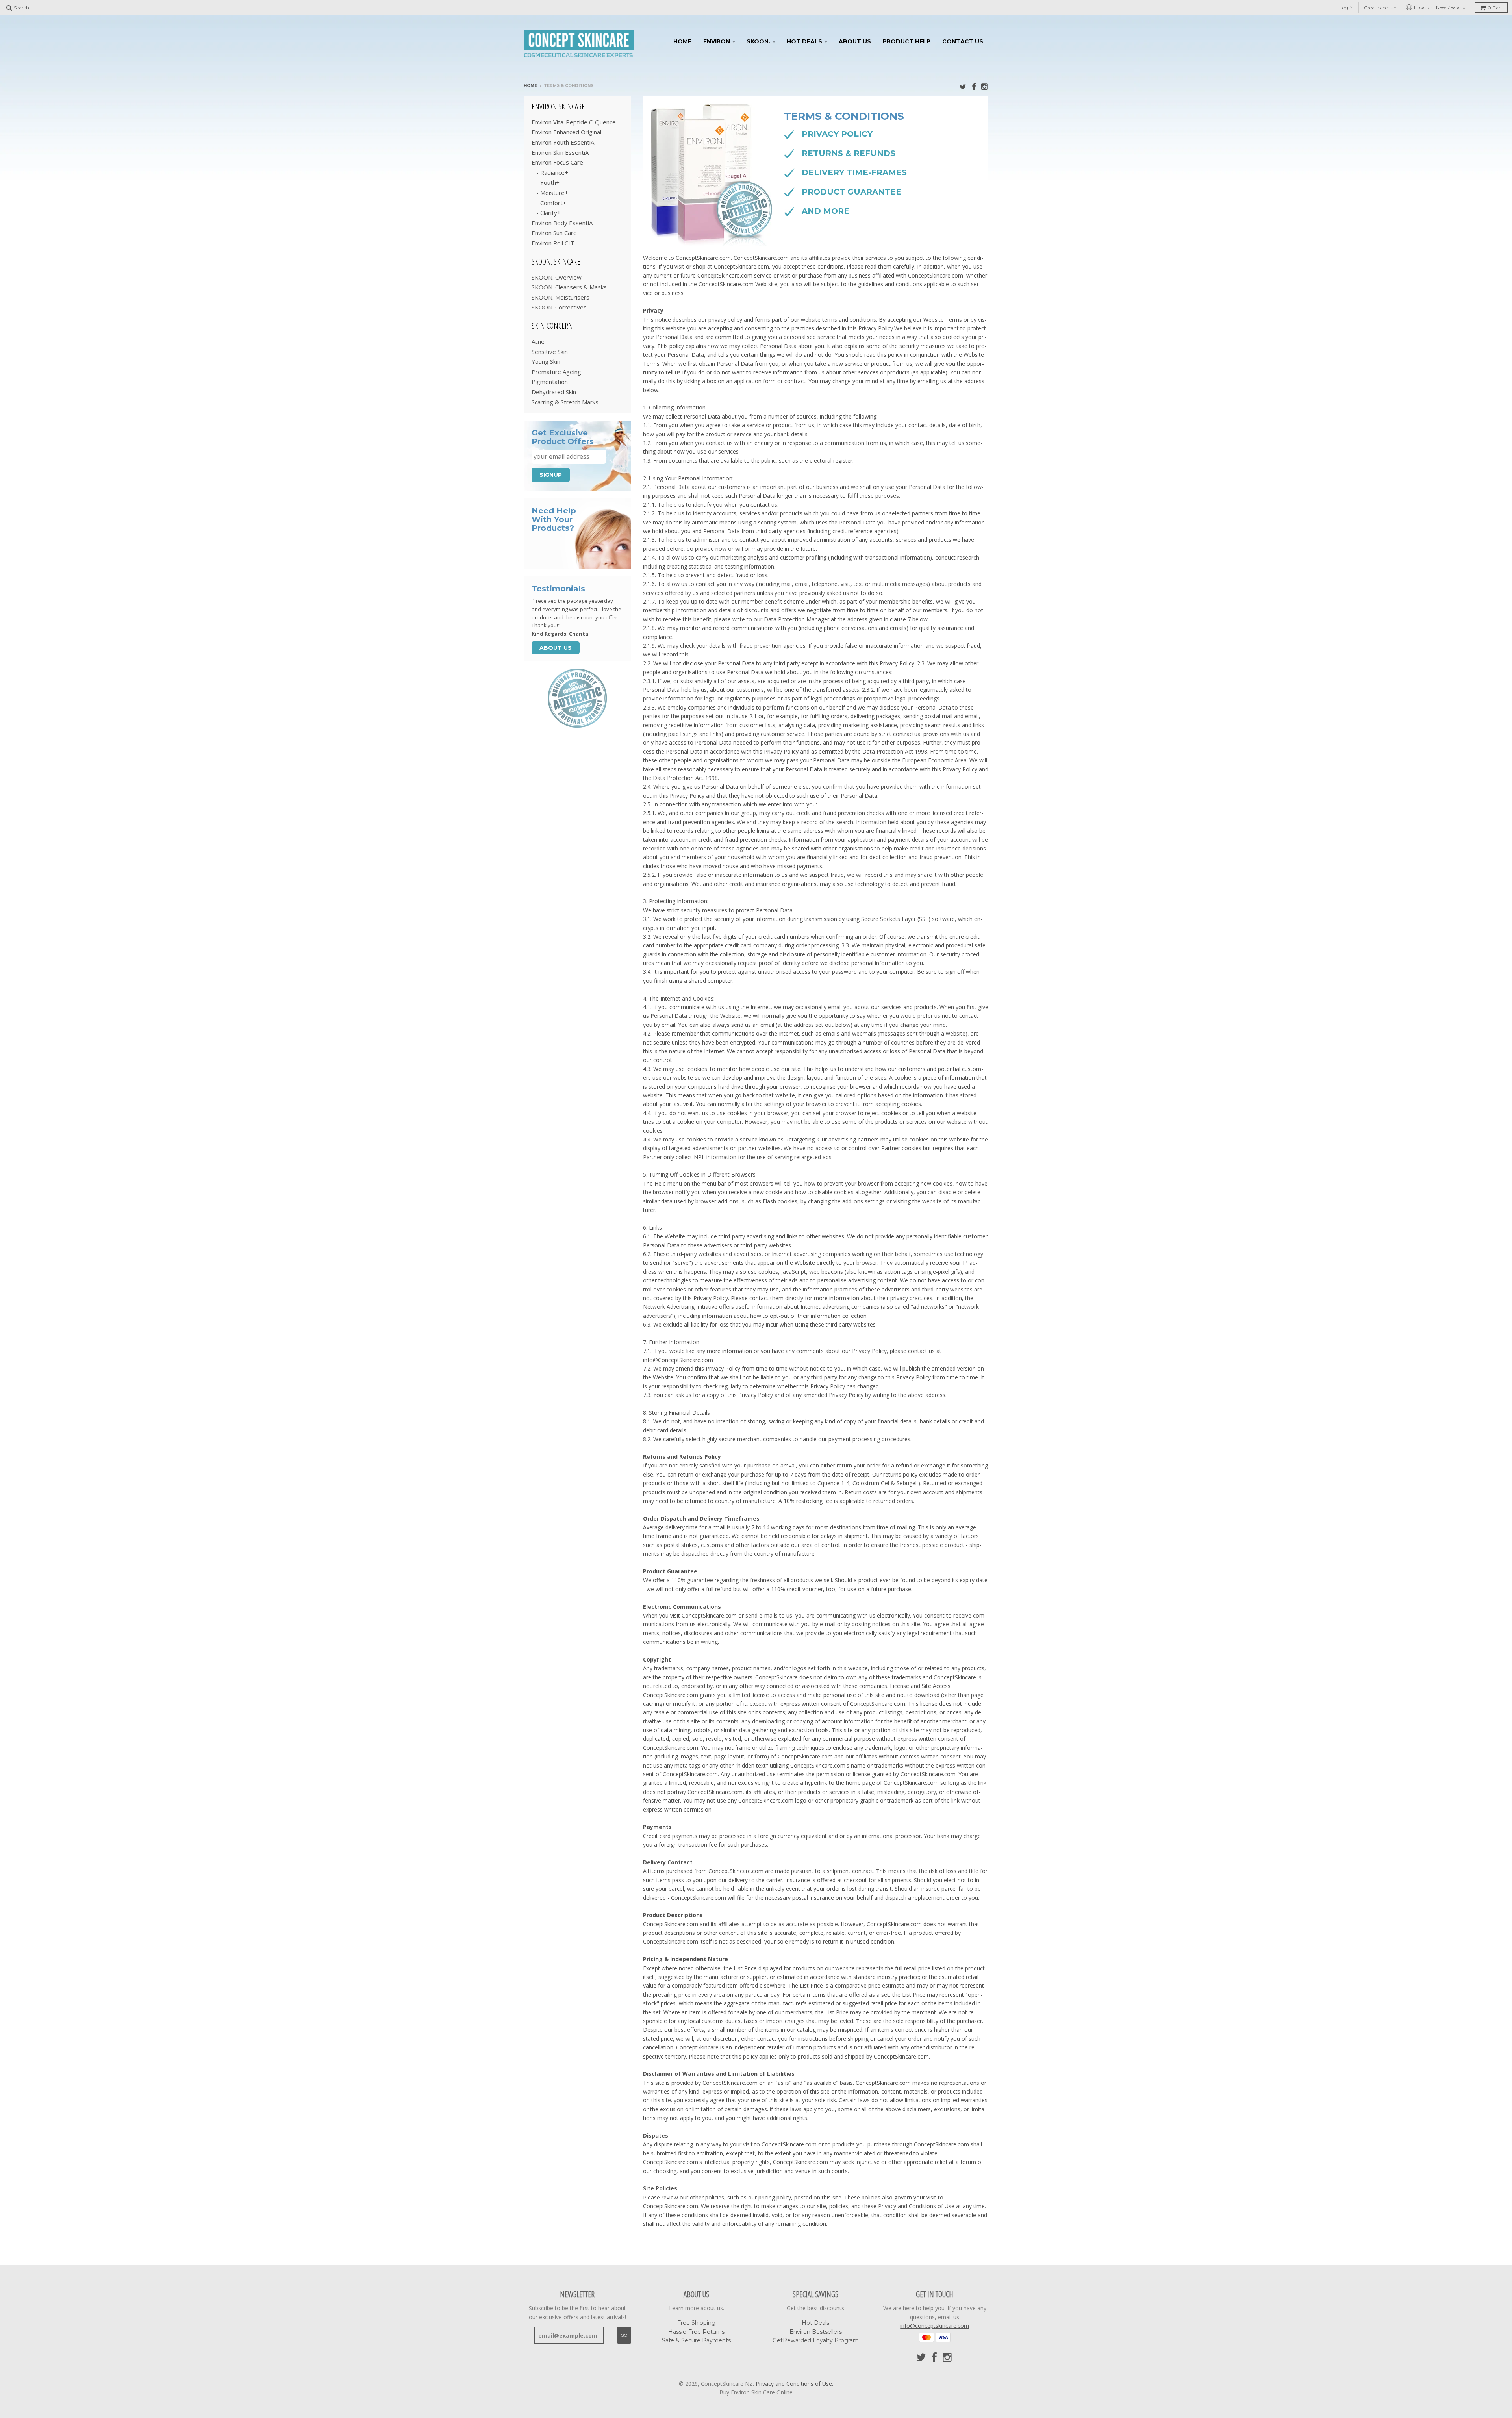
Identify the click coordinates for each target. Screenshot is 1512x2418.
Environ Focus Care (557, 162)
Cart (1495, 8)
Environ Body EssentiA (562, 223)
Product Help (907, 41)
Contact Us (963, 41)
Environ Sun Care (554, 233)
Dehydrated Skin (554, 392)
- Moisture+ (550, 193)
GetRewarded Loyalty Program (816, 2340)
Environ (717, 41)
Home (682, 41)
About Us (855, 41)
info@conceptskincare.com (935, 2326)
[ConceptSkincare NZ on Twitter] (963, 86)
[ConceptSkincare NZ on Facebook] (974, 86)
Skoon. (758, 41)
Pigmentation (550, 382)
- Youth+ (546, 182)
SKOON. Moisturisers (561, 297)
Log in (1347, 8)
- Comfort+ (549, 203)
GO (624, 2335)
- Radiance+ (550, 172)
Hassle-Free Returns (696, 2332)
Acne (538, 341)
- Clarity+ (546, 213)
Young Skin (546, 361)
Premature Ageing (556, 372)
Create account (1381, 8)
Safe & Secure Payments (696, 2340)
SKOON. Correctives (559, 307)
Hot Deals (804, 41)
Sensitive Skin (550, 352)
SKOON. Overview (557, 277)
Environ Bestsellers (816, 2332)
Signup (551, 475)
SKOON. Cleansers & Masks (569, 287)
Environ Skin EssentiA (560, 152)
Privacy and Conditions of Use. (794, 2384)
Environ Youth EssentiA (563, 142)
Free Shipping (696, 2323)
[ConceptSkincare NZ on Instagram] (985, 86)
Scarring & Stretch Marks (565, 402)
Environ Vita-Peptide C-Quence (574, 122)
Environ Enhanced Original (566, 132)
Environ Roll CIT (553, 243)
